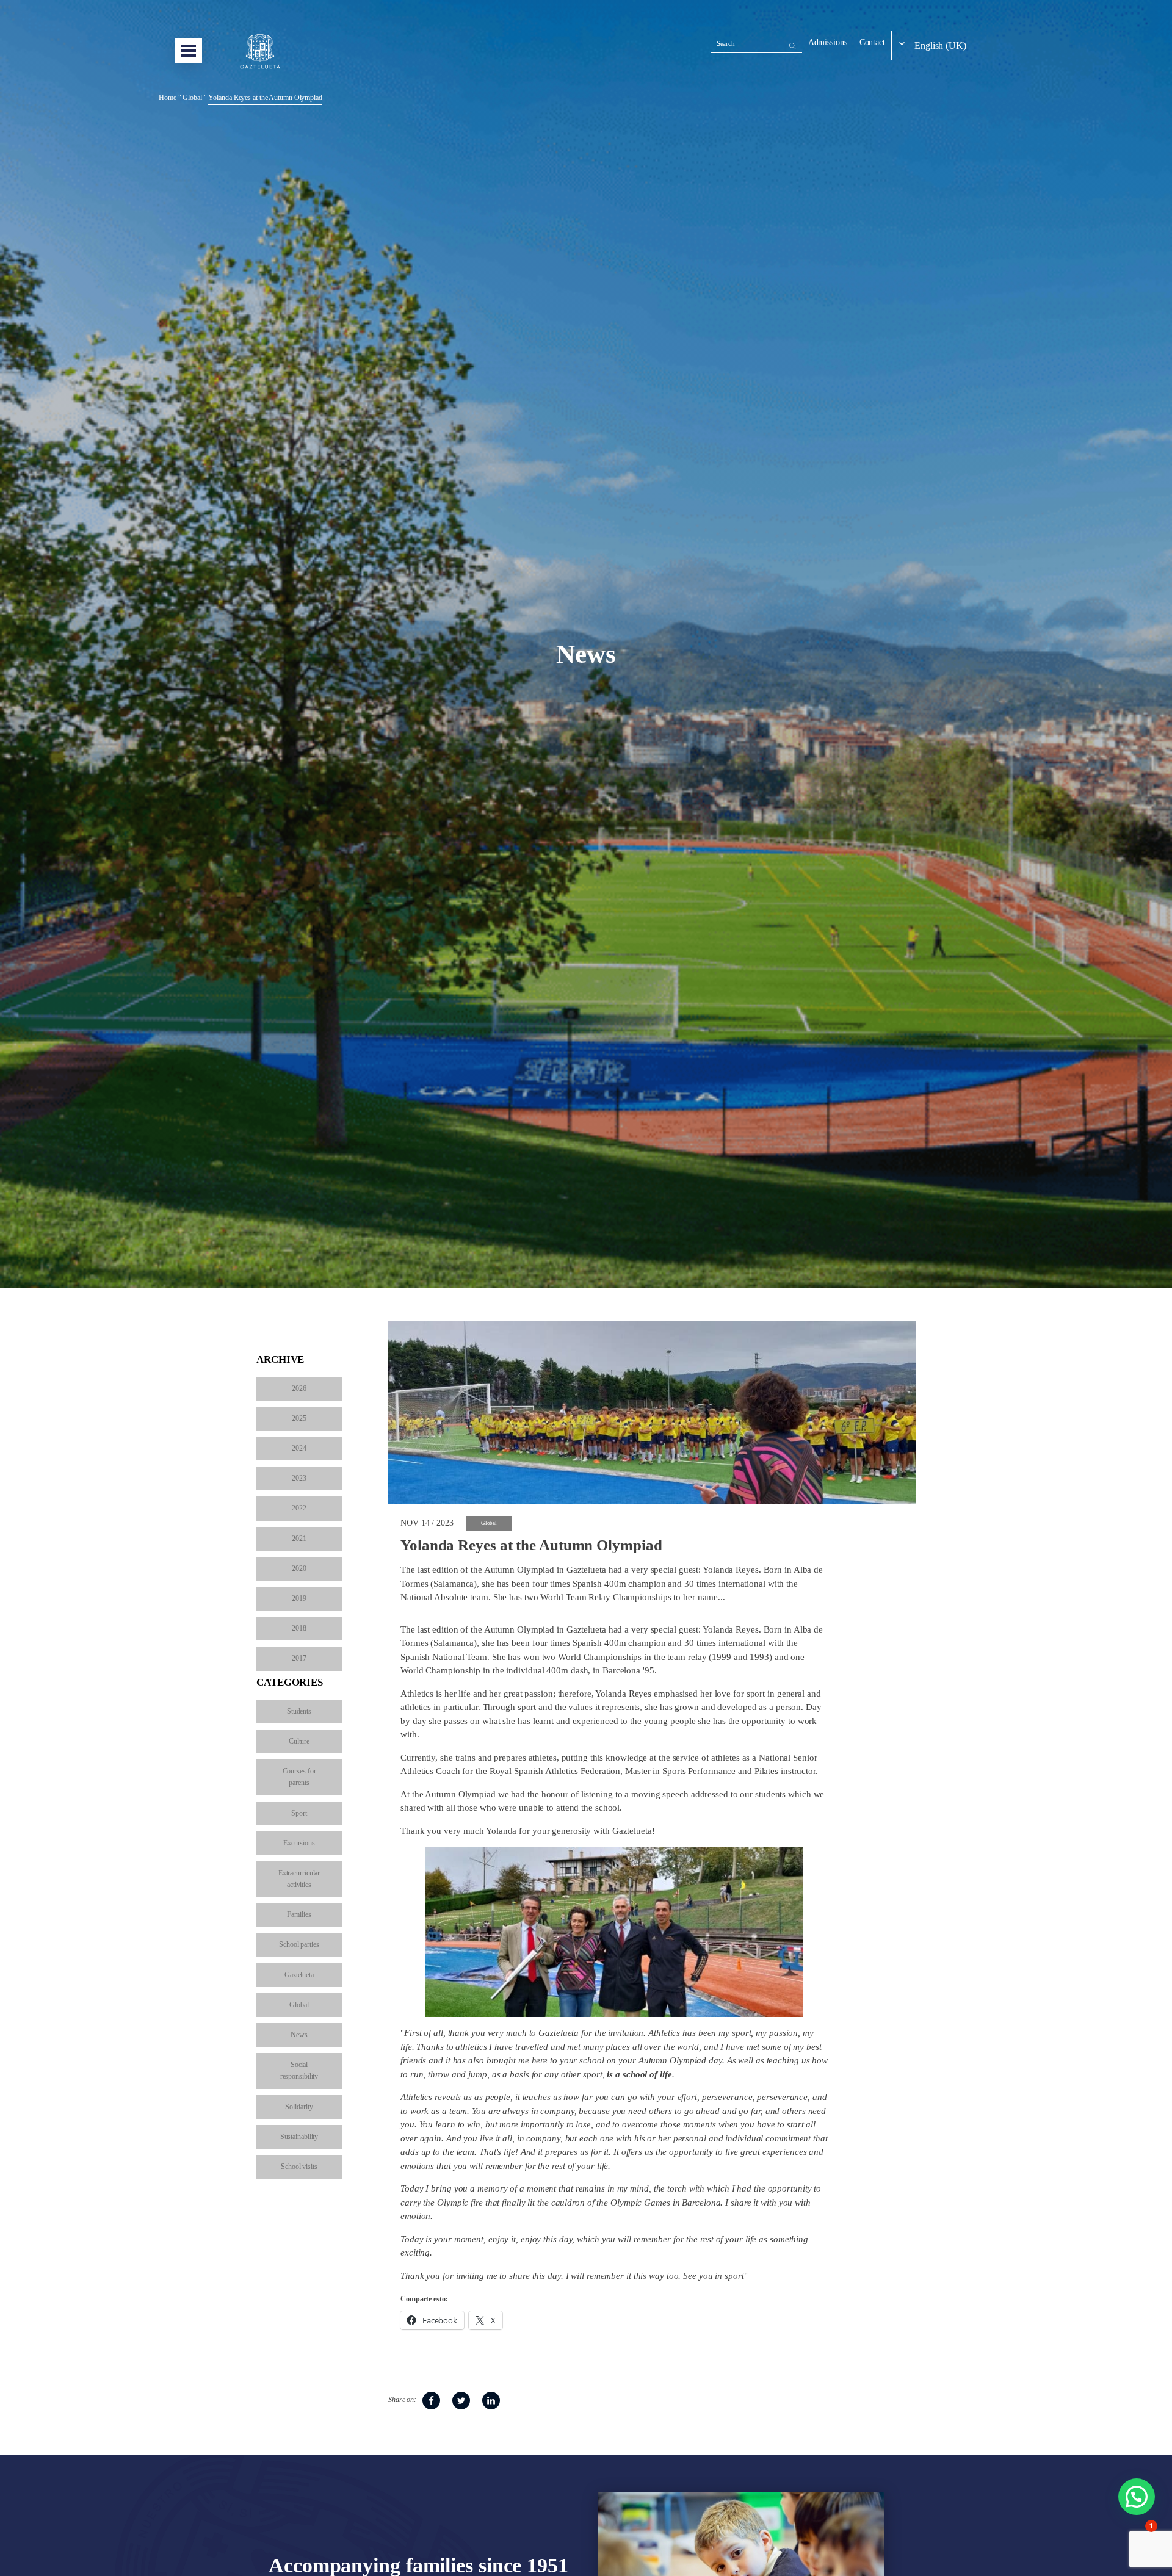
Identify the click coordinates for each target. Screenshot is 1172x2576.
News (299, 2035)
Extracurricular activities (299, 1879)
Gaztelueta (299, 1975)
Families (299, 1914)
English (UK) (940, 45)
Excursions (299, 1843)
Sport (299, 1813)
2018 (299, 1628)
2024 (299, 1448)
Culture (299, 1741)
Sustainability (299, 2137)
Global (192, 98)
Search (726, 43)
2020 (299, 1568)
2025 (299, 1418)
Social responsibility (299, 2070)
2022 (299, 1508)
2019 (299, 1598)
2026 (299, 1388)
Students (299, 1711)
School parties (299, 1944)
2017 (299, 1658)
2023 (299, 1478)
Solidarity (299, 2107)
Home (168, 98)
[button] (1137, 2497)
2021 (299, 1539)
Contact (872, 42)
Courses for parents (299, 1777)
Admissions (828, 42)
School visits (299, 2167)
